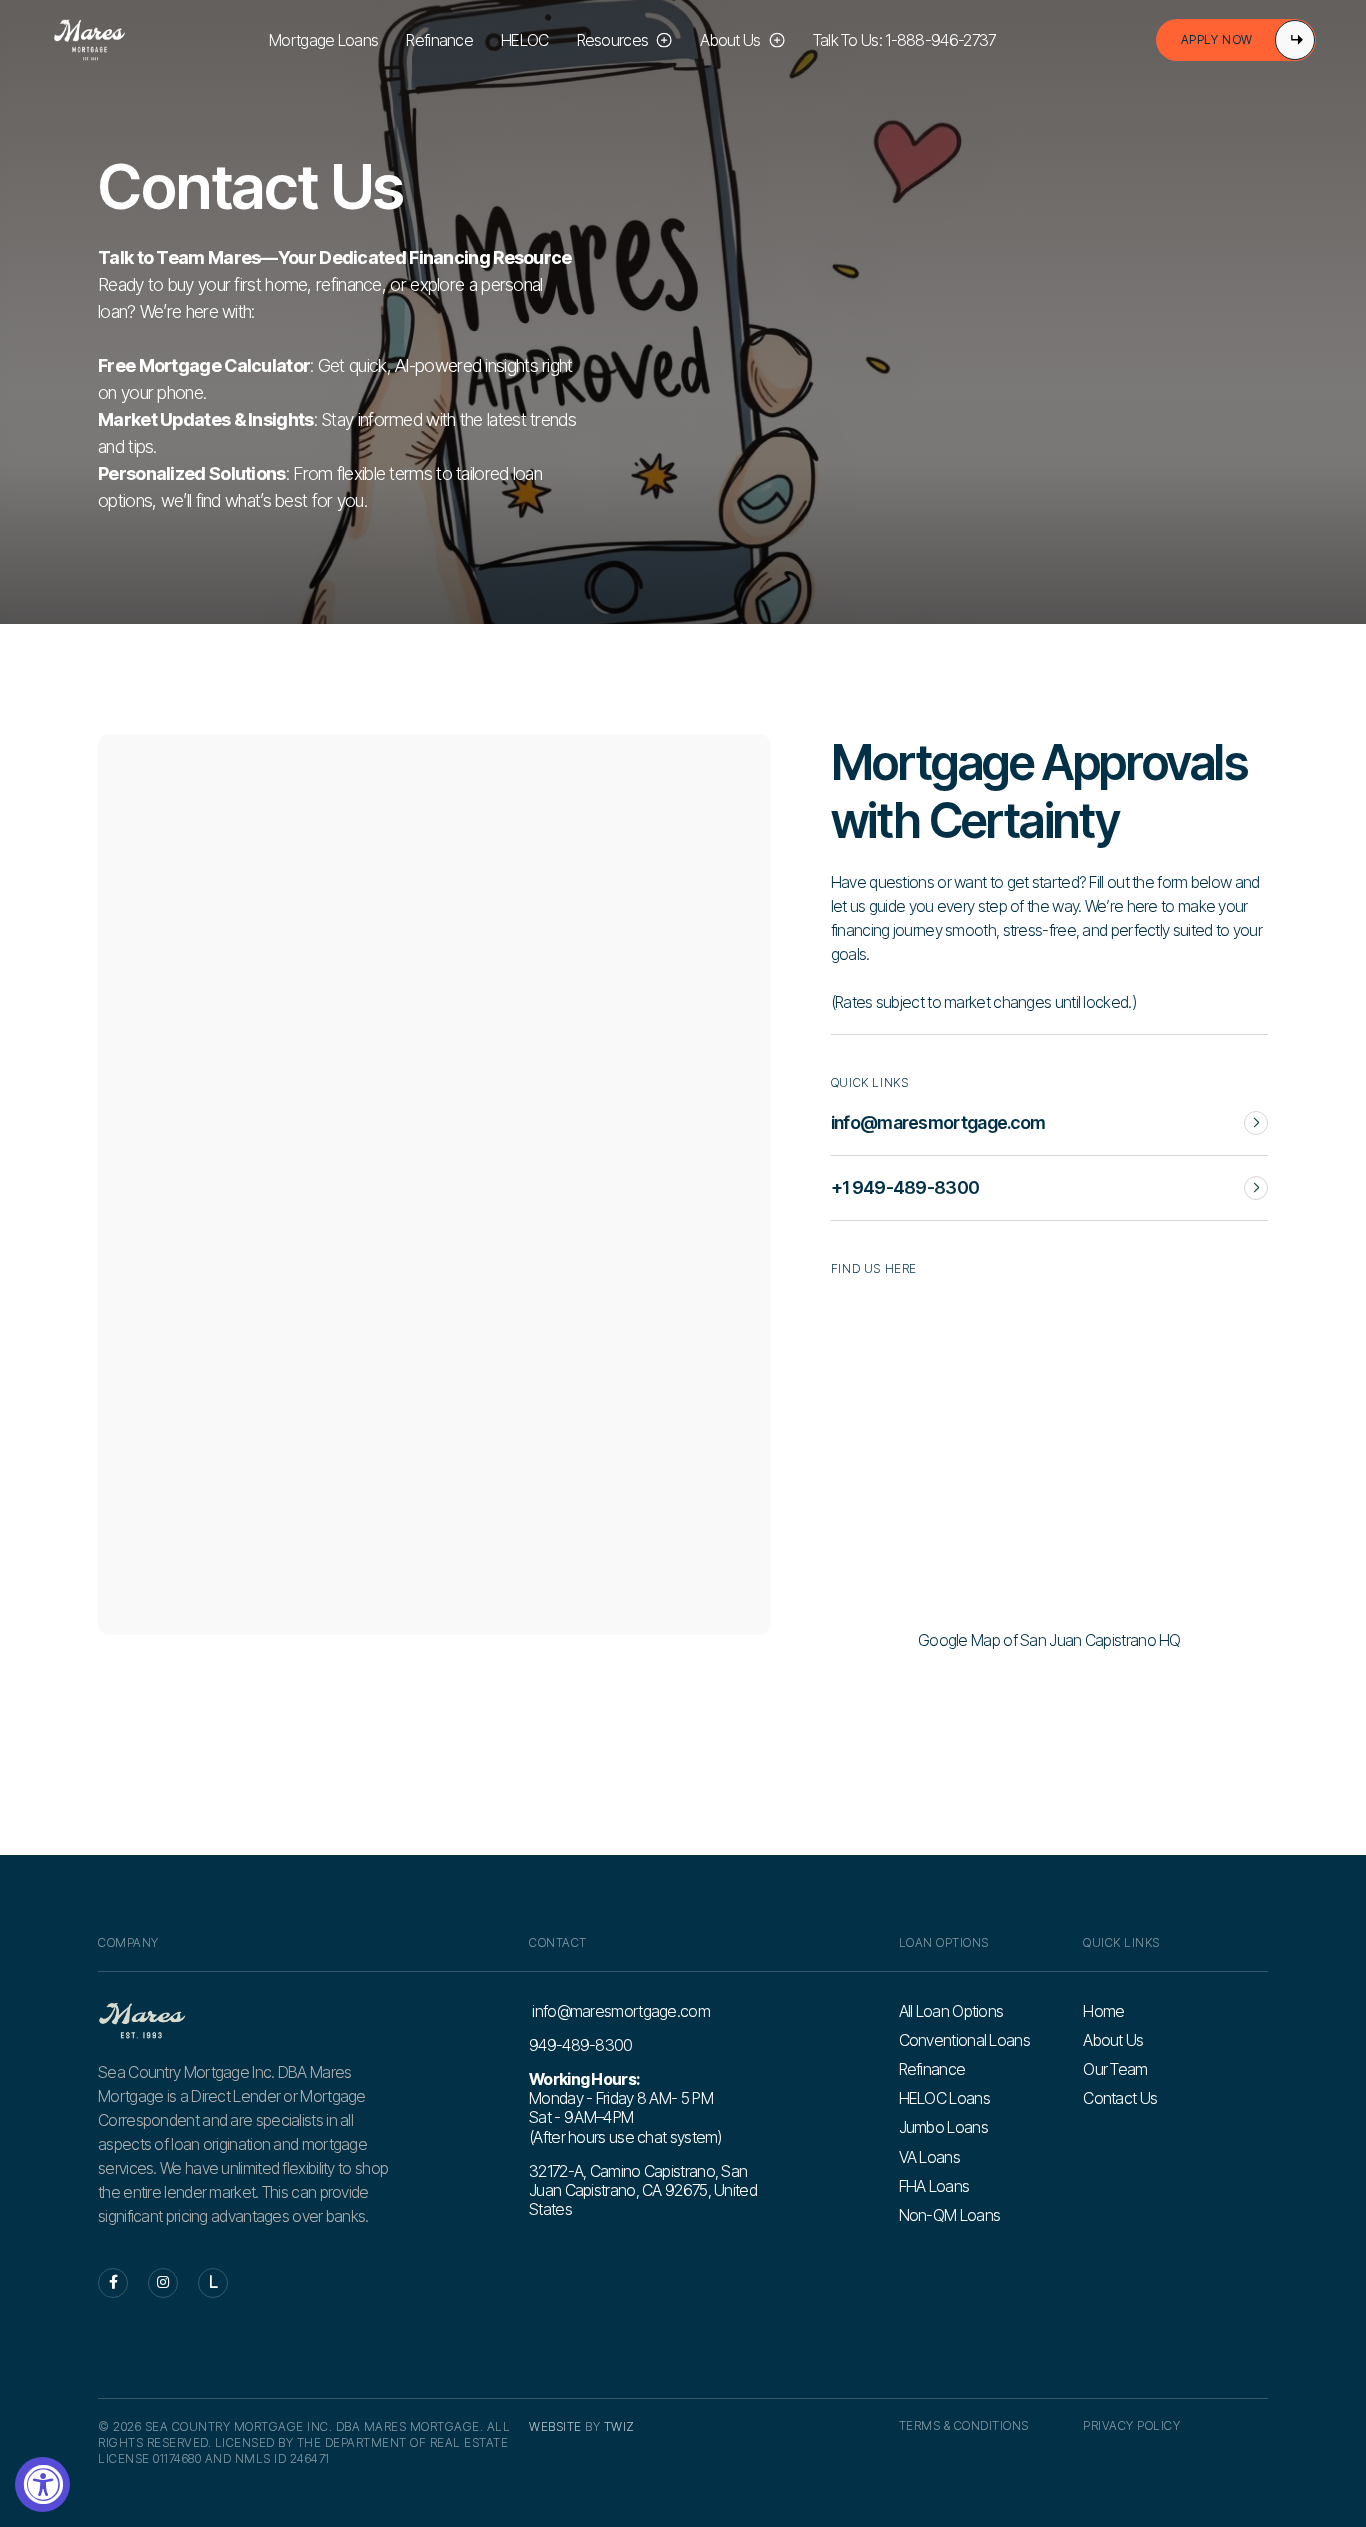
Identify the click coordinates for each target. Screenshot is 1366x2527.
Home (1103, 2011)
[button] (625, 40)
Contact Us (1120, 2098)
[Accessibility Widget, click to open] (42, 2484)
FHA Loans (934, 2186)
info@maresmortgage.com (619, 2011)
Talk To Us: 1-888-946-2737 (904, 40)
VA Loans (929, 2157)
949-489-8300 (581, 2045)
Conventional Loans (964, 2040)
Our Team (1115, 2069)
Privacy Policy (1131, 2426)
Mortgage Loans (323, 40)
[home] (89, 40)
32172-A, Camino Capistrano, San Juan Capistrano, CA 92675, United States (643, 2190)
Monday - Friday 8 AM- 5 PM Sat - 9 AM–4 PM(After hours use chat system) (625, 2108)
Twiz (619, 2426)
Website (555, 2426)
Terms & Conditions (964, 2426)
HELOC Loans (944, 2098)
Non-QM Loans (950, 2215)
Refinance (439, 40)
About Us (1113, 2040)
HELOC (525, 40)
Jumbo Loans (943, 2127)
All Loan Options (951, 2011)
